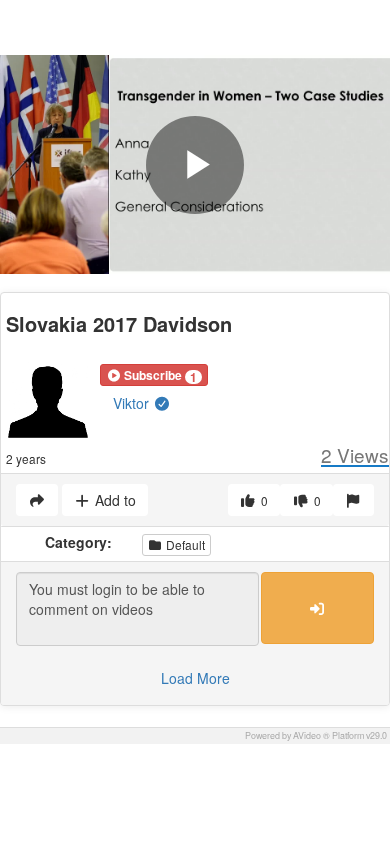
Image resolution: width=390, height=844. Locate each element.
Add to (113, 500)
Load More (195, 678)
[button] (154, 375)
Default (184, 544)
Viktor (133, 403)
